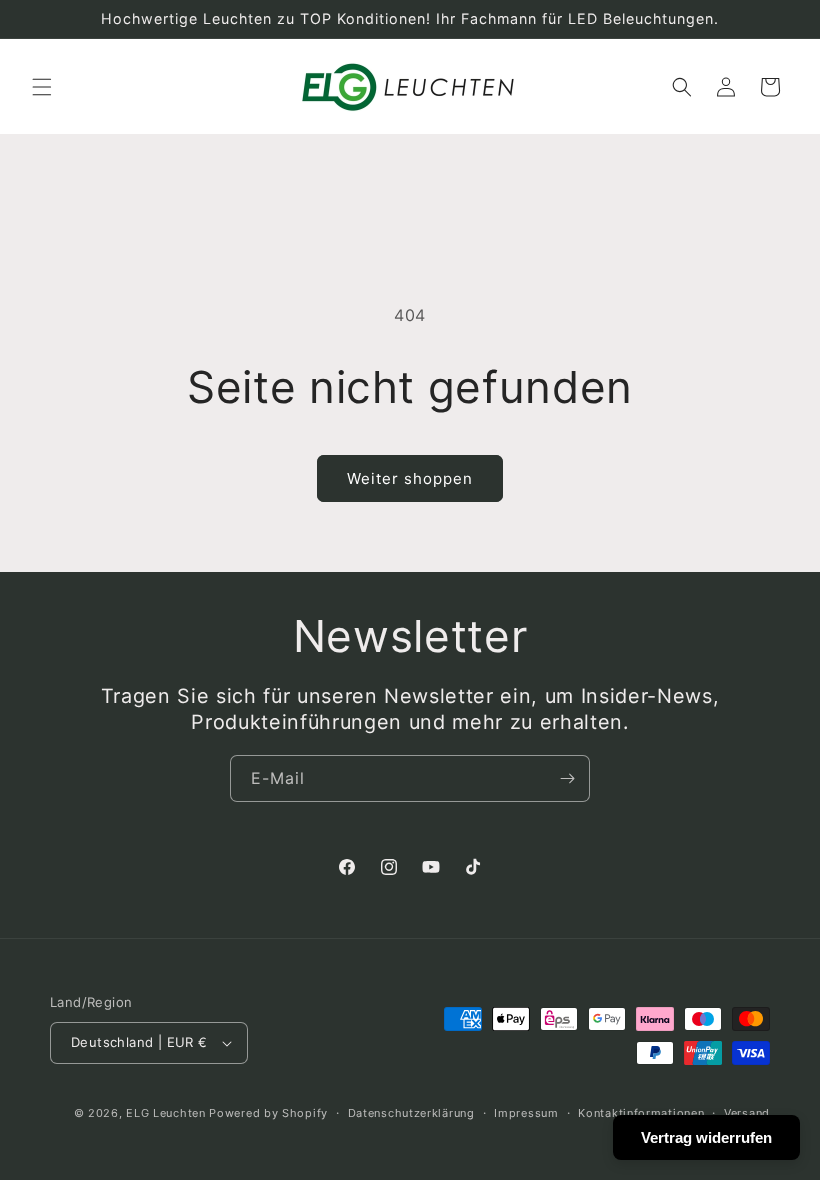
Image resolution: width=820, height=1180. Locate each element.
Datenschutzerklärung (411, 1113)
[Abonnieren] (567, 778)
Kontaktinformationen (641, 1113)
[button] (42, 87)
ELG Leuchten (165, 1113)
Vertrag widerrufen (706, 1137)
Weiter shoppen (410, 478)
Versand (747, 1113)
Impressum (526, 1113)
